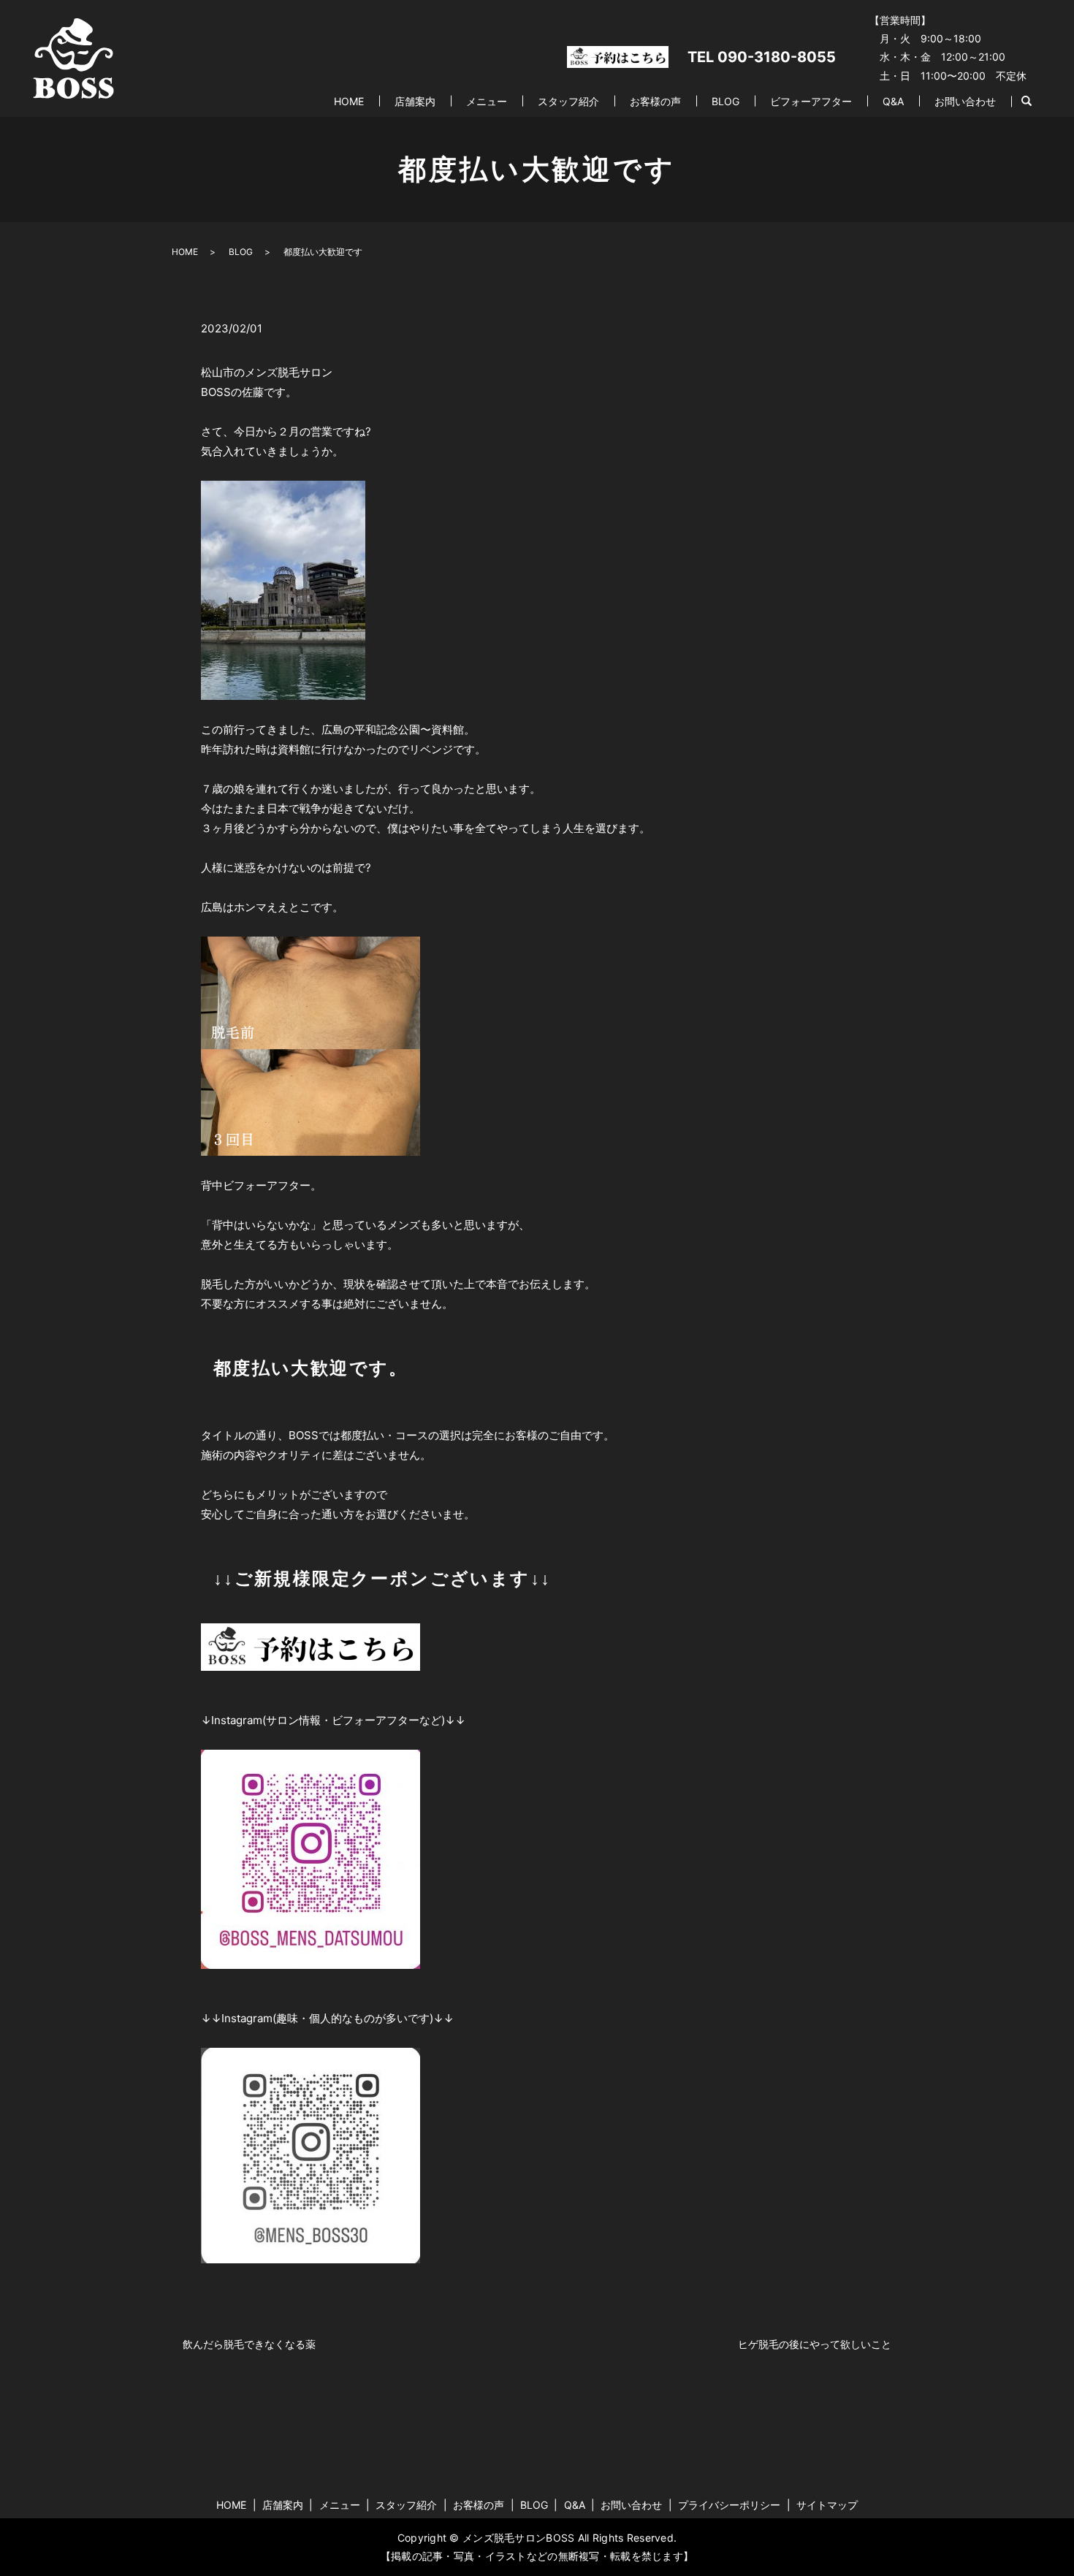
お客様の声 (655, 101)
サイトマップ (827, 2505)
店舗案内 (415, 101)
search (1027, 102)
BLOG (725, 101)
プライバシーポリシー (729, 2505)
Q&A (893, 101)
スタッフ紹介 (568, 101)
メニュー (487, 101)
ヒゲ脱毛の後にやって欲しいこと (815, 2344)
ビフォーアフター (811, 101)
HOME (349, 101)
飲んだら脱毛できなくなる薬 (249, 2344)
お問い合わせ (965, 101)
